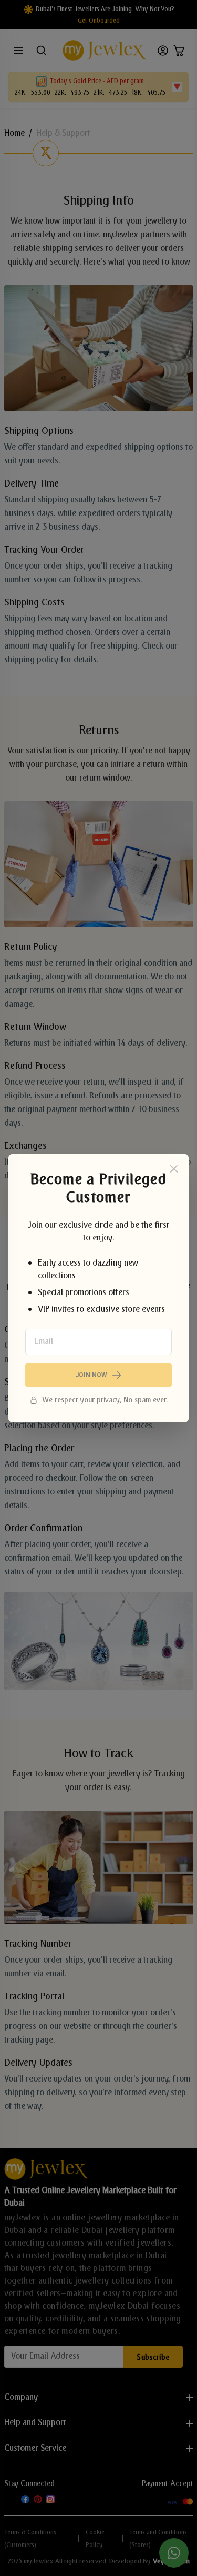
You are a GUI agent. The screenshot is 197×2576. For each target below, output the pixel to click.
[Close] (174, 1169)
